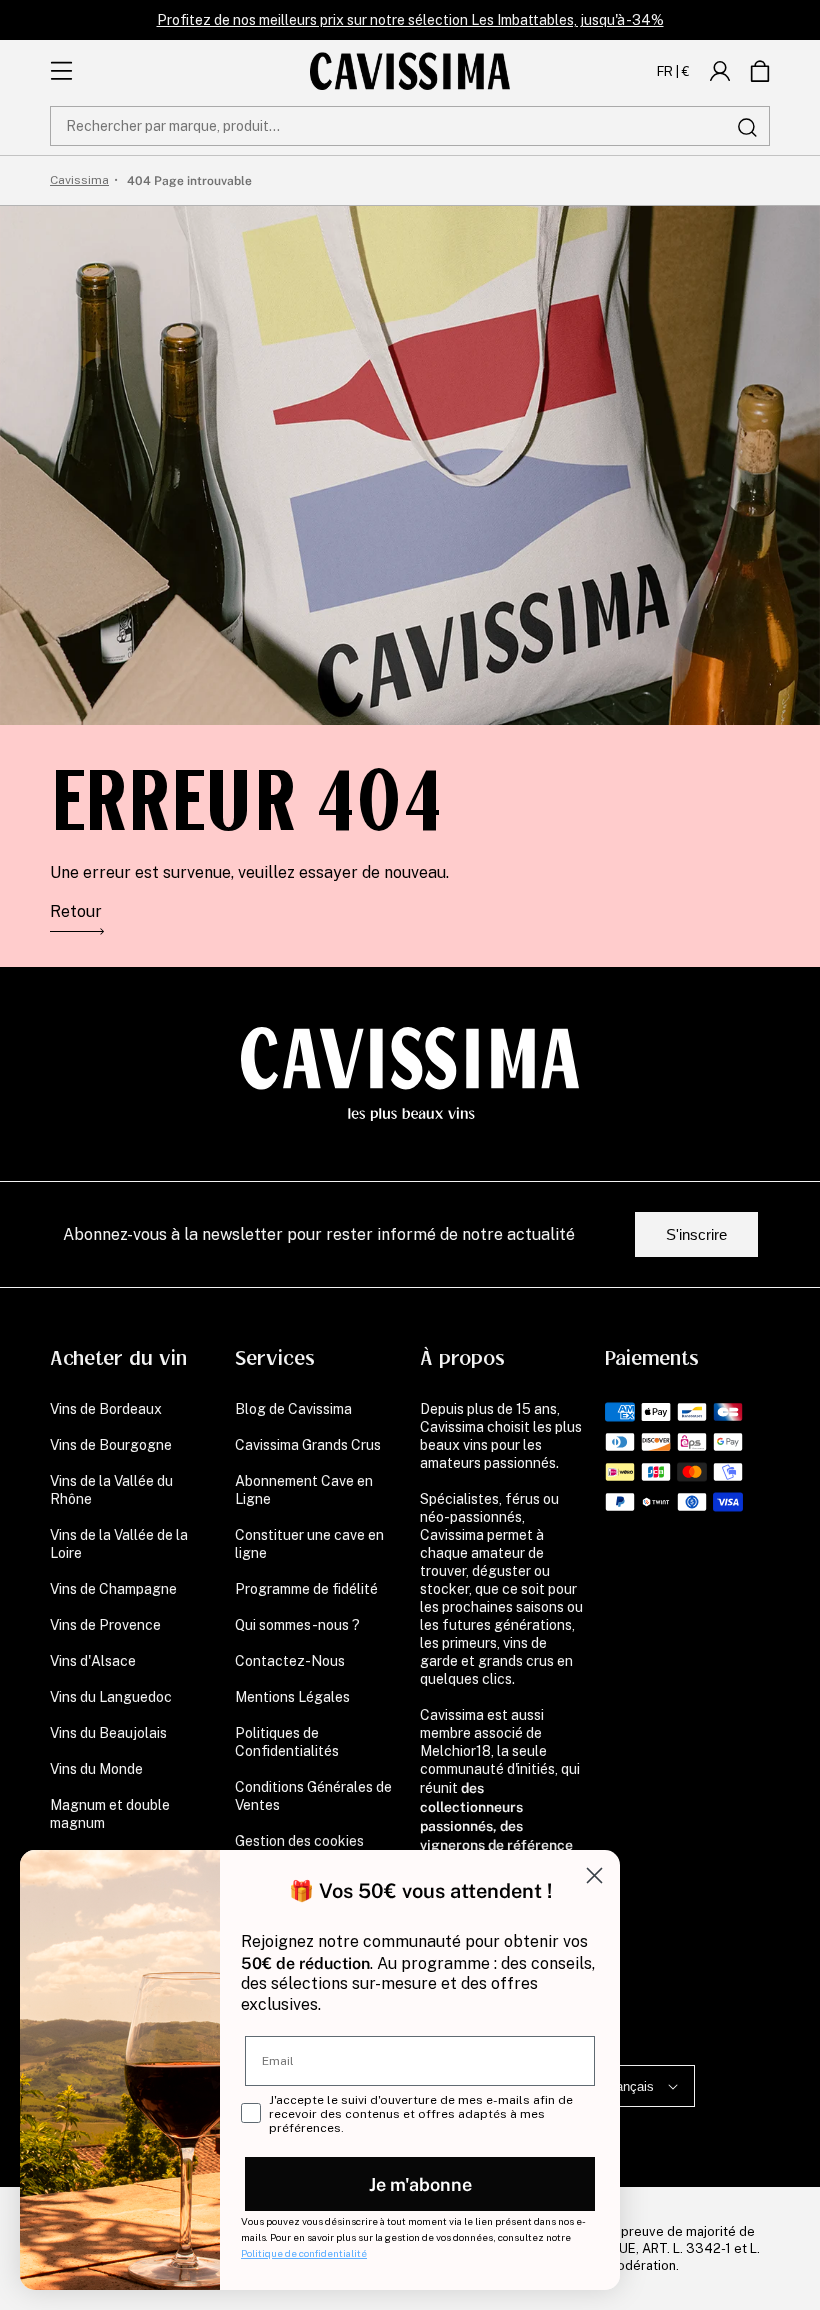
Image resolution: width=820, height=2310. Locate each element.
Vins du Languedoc (111, 1697)
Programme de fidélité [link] (306, 1589)
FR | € (673, 71)
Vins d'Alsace (93, 1661)
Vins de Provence (105, 1625)
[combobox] (410, 126)
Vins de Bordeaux (106, 1409)
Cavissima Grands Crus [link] (308, 1445)
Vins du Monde (96, 1769)
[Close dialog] (594, 1875)
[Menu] (61, 71)
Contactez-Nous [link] (290, 1661)
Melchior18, (457, 1751)
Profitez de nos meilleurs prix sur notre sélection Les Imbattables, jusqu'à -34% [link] (410, 20)
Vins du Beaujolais (108, 1733)
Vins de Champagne (113, 1589)
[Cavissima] (410, 71)
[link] (720, 71)
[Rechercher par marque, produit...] (747, 127)
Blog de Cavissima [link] (293, 1409)
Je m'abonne (420, 2183)
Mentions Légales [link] (292, 1697)
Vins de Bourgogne (111, 1445)
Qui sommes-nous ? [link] (297, 1625)
